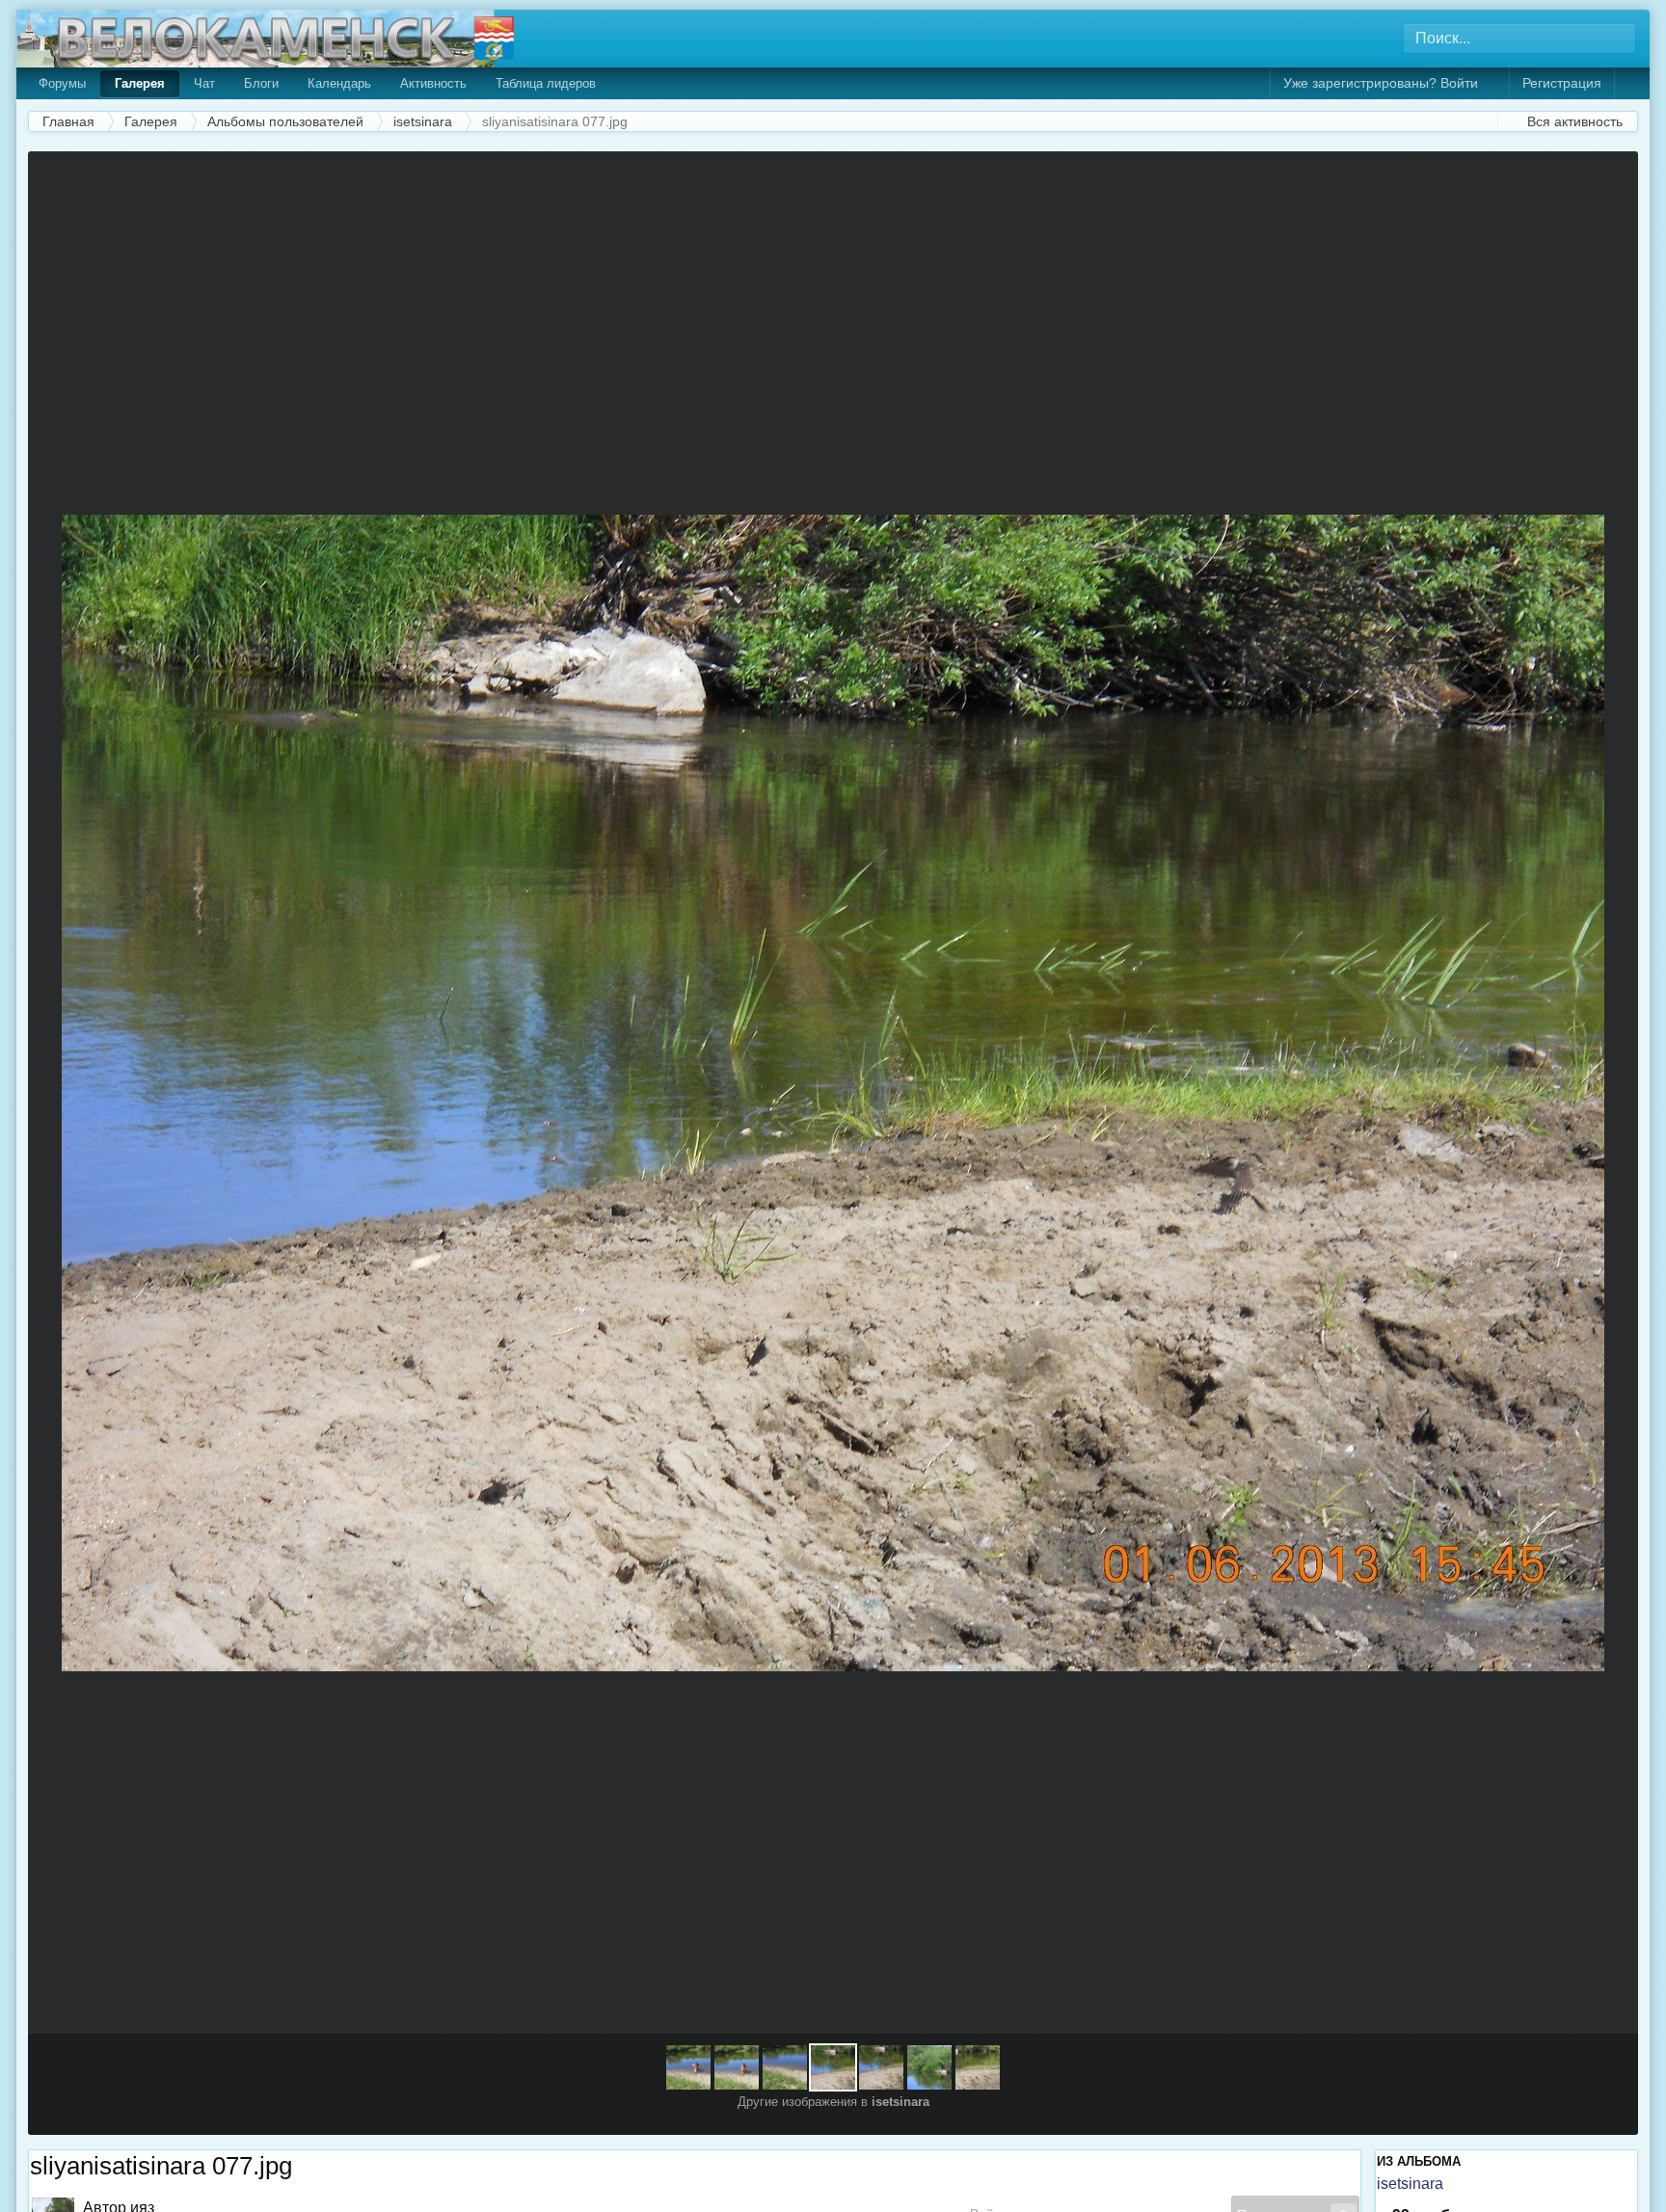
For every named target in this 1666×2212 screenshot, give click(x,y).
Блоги (261, 83)
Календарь (339, 83)
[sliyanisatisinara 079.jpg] (65, 1093)
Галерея (140, 83)
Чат (204, 83)
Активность (433, 83)
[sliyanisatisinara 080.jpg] (737, 2067)
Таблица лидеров (546, 83)
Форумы (62, 83)
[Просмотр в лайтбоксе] (1613, 178)
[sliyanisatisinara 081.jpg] (688, 2067)
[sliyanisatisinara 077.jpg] (833, 2067)
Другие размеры (1533, 178)
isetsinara (1410, 2184)
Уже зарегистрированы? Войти (1384, 83)
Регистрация (1562, 83)
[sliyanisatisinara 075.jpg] (929, 2067)
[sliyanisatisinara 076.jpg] (1601, 1093)
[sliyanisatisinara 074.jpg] (978, 2067)
